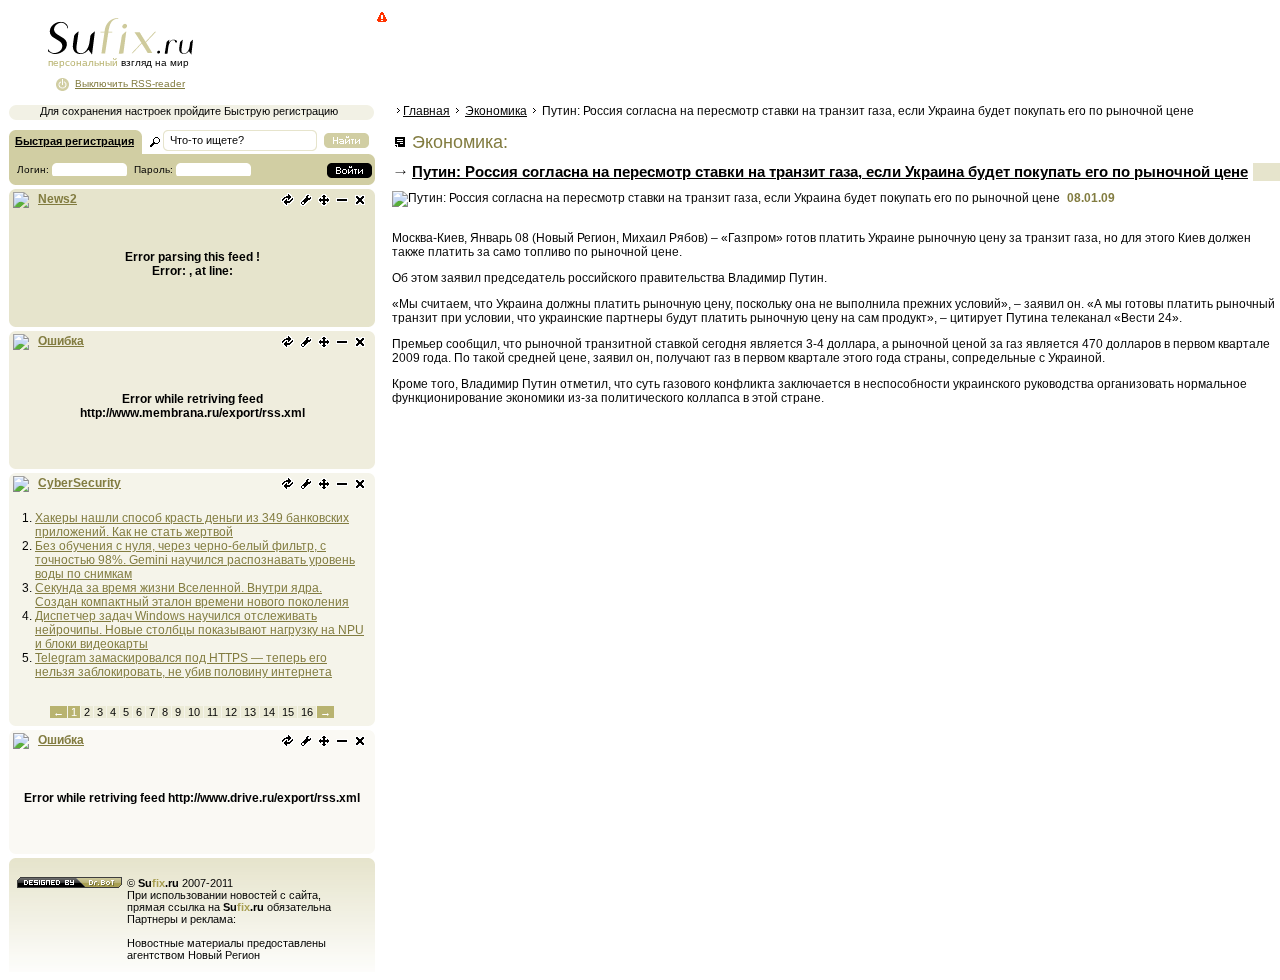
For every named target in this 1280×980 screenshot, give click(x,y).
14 (269, 712)
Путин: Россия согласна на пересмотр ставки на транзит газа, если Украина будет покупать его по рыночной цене (830, 171)
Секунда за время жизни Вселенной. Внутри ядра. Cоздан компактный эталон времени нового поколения (192, 595)
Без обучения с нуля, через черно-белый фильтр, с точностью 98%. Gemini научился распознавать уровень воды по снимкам (195, 560)
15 (288, 712)
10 (194, 712)
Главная (426, 111)
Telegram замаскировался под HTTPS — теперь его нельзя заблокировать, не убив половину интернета (183, 665)
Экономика (496, 111)
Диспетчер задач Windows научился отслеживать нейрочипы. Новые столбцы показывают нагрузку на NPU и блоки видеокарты (199, 630)
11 (212, 712)
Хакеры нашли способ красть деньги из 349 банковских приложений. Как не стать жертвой (192, 525)
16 (307, 712)
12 (231, 712)
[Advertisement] (755, 55)
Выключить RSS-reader (130, 83)
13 (250, 712)
